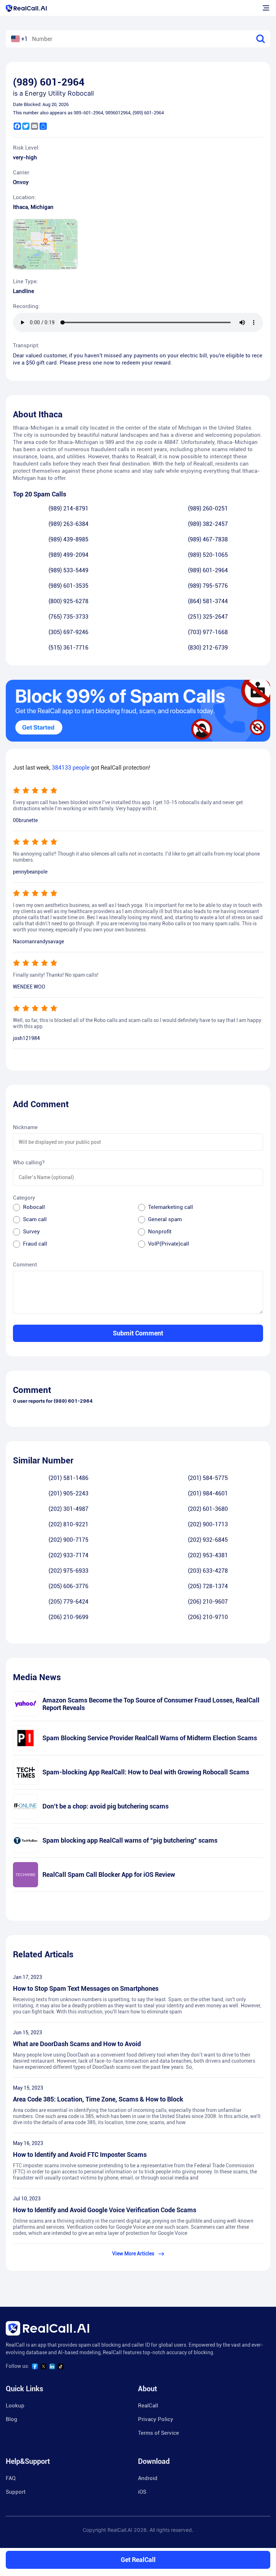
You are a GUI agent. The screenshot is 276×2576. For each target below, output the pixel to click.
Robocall (34, 1207)
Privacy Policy (156, 2419)
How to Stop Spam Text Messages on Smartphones (86, 1988)
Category (24, 1198)
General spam (165, 1219)
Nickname (25, 1127)
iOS (142, 2492)
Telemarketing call (171, 1207)
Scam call (35, 1219)
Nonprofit (160, 1232)
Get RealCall (138, 2560)
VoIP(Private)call (169, 1244)
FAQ (11, 2478)
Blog (11, 2419)
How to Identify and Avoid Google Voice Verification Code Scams (105, 2210)
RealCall (148, 2406)
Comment (25, 1265)
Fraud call (35, 1244)
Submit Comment (138, 1333)
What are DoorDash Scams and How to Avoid (77, 2044)
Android (148, 2478)
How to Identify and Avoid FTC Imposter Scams (80, 2155)
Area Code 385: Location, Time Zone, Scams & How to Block (98, 2099)
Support (16, 2492)
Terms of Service (158, 2433)
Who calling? (29, 1163)
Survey (31, 1232)
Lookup (15, 2406)
